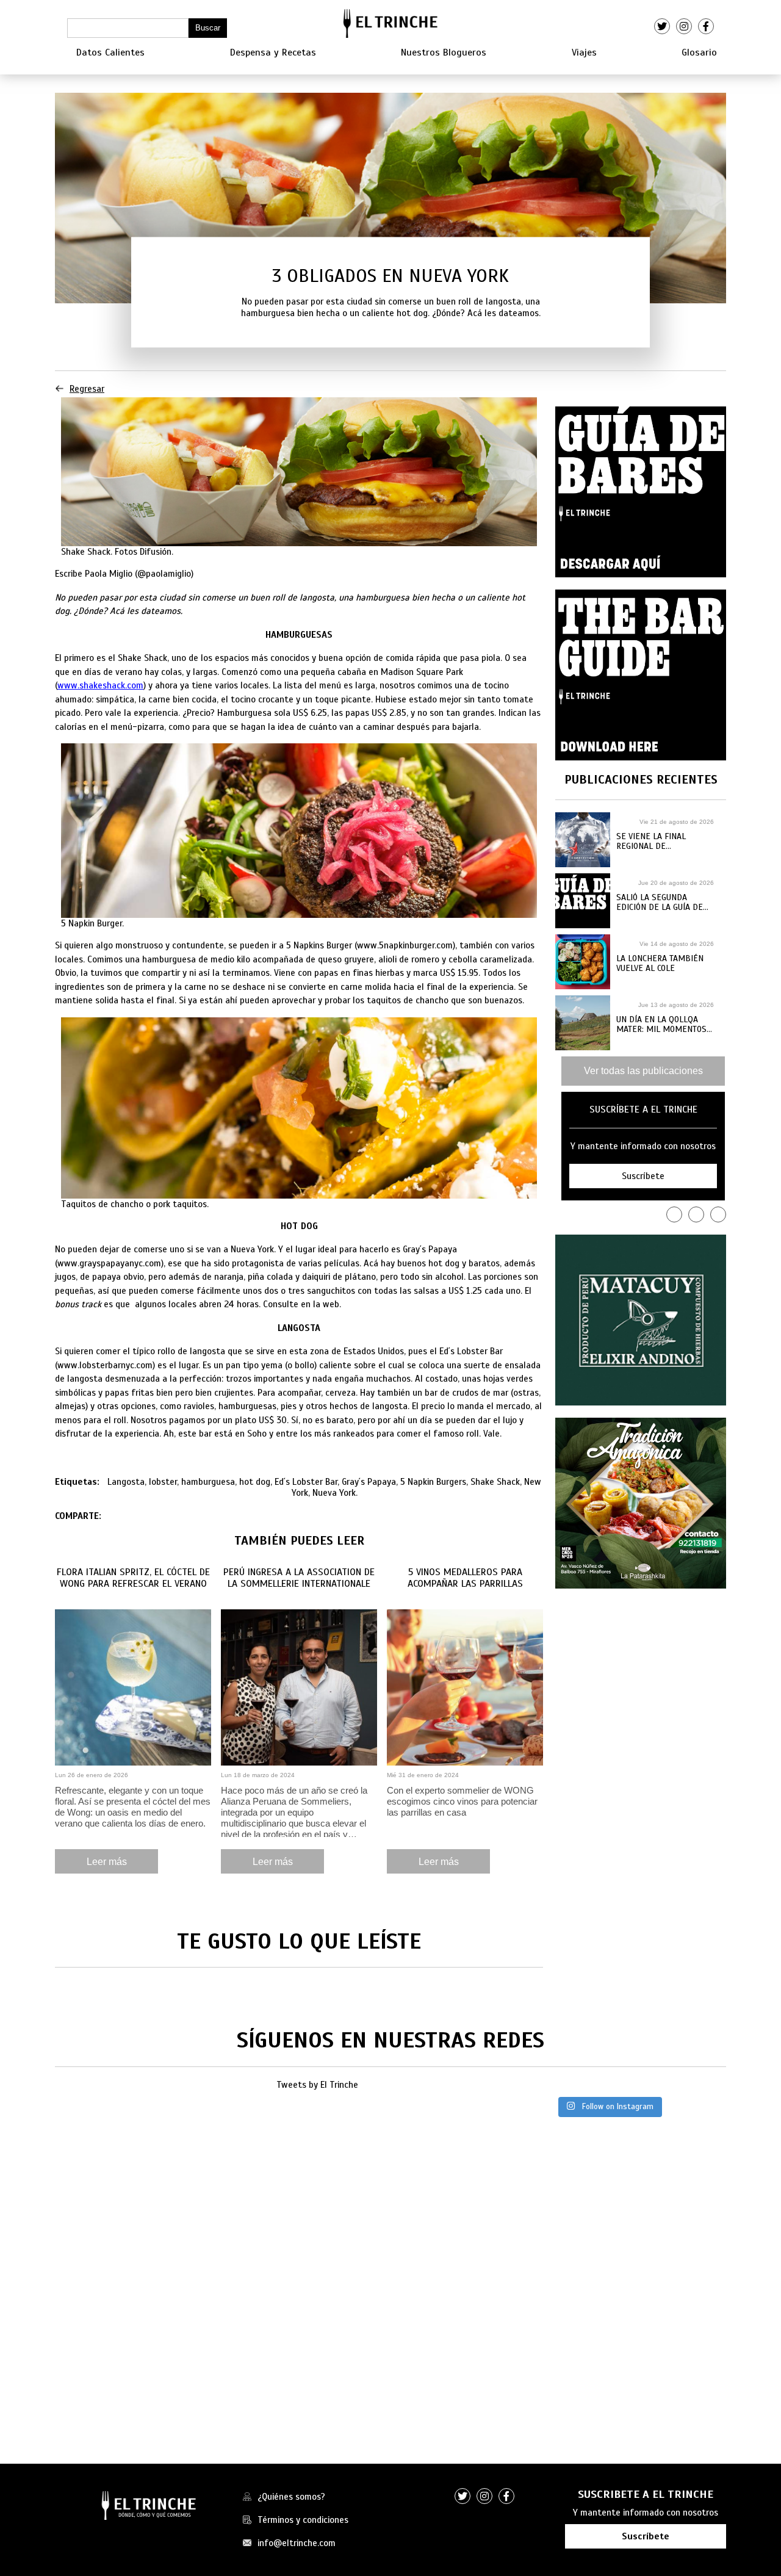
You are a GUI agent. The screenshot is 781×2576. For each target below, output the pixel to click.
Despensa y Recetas (273, 52)
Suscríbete (646, 2536)
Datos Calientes (110, 52)
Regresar (87, 389)
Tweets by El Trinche (317, 2085)
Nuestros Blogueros (444, 52)
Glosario (699, 52)
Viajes (584, 52)
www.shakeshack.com (100, 685)
